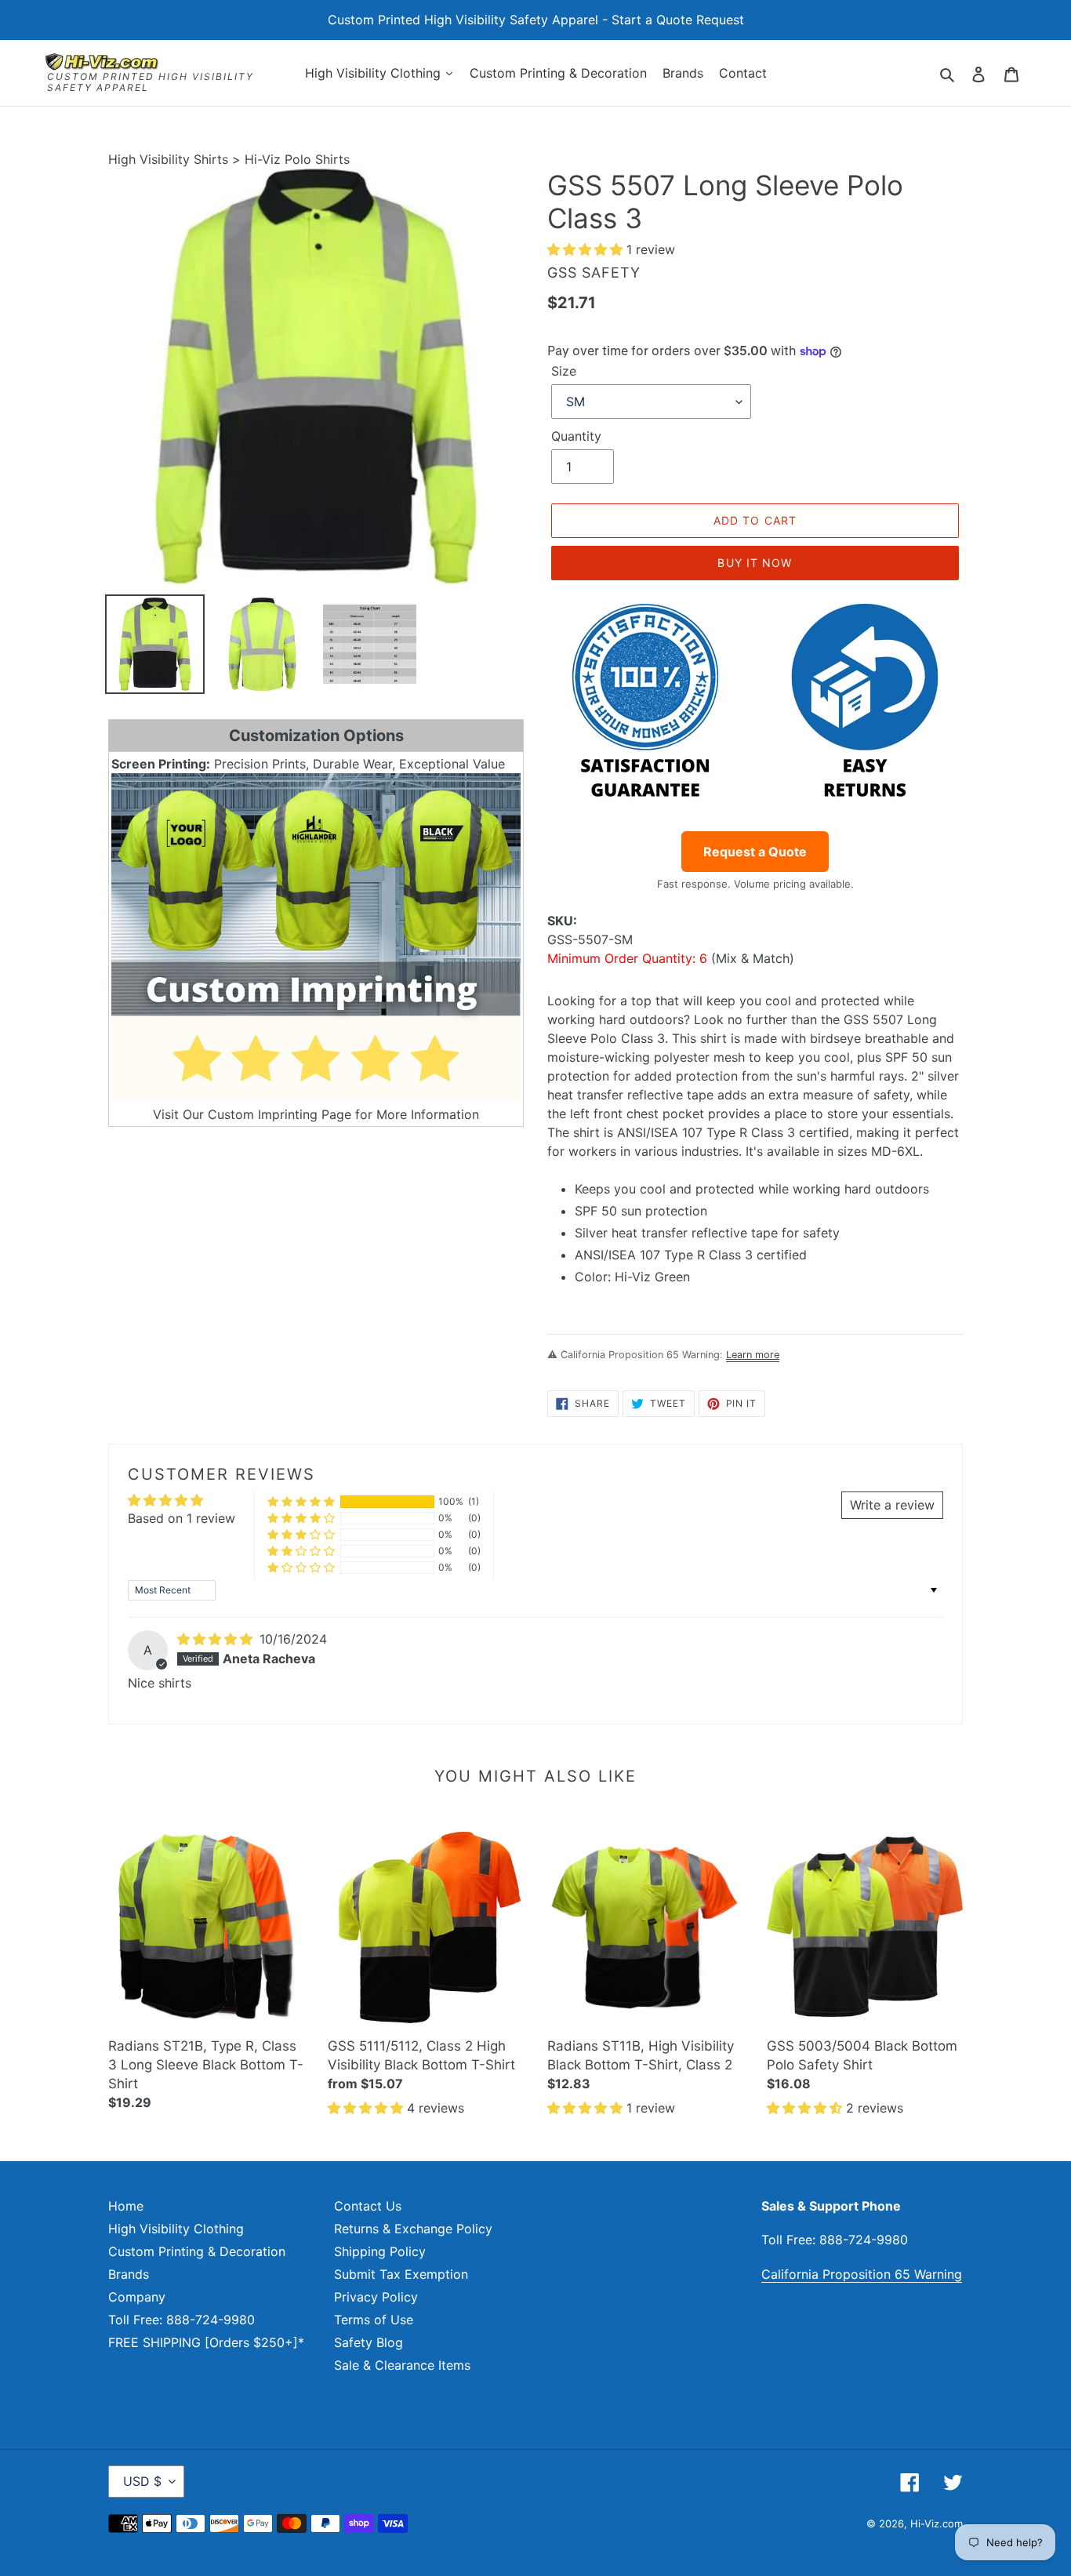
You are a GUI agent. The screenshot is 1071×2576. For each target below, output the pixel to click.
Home (126, 2206)
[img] (217, 1639)
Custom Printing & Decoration (197, 2251)
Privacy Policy (376, 2297)
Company (137, 2297)
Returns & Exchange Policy (413, 2229)
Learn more (753, 1355)
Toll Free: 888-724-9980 (182, 2320)
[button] (587, 249)
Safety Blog (368, 2342)
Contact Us (368, 2206)
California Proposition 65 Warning (862, 2274)
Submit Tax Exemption (401, 2274)
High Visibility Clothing (176, 2229)
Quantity (576, 436)
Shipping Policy (380, 2251)
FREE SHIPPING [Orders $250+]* (206, 2342)
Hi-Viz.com (937, 2523)
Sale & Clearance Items (402, 2365)
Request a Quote (755, 852)
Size (564, 371)
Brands (129, 2274)
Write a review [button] (892, 1505)
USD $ (142, 2481)
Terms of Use (374, 2320)
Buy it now (755, 563)
